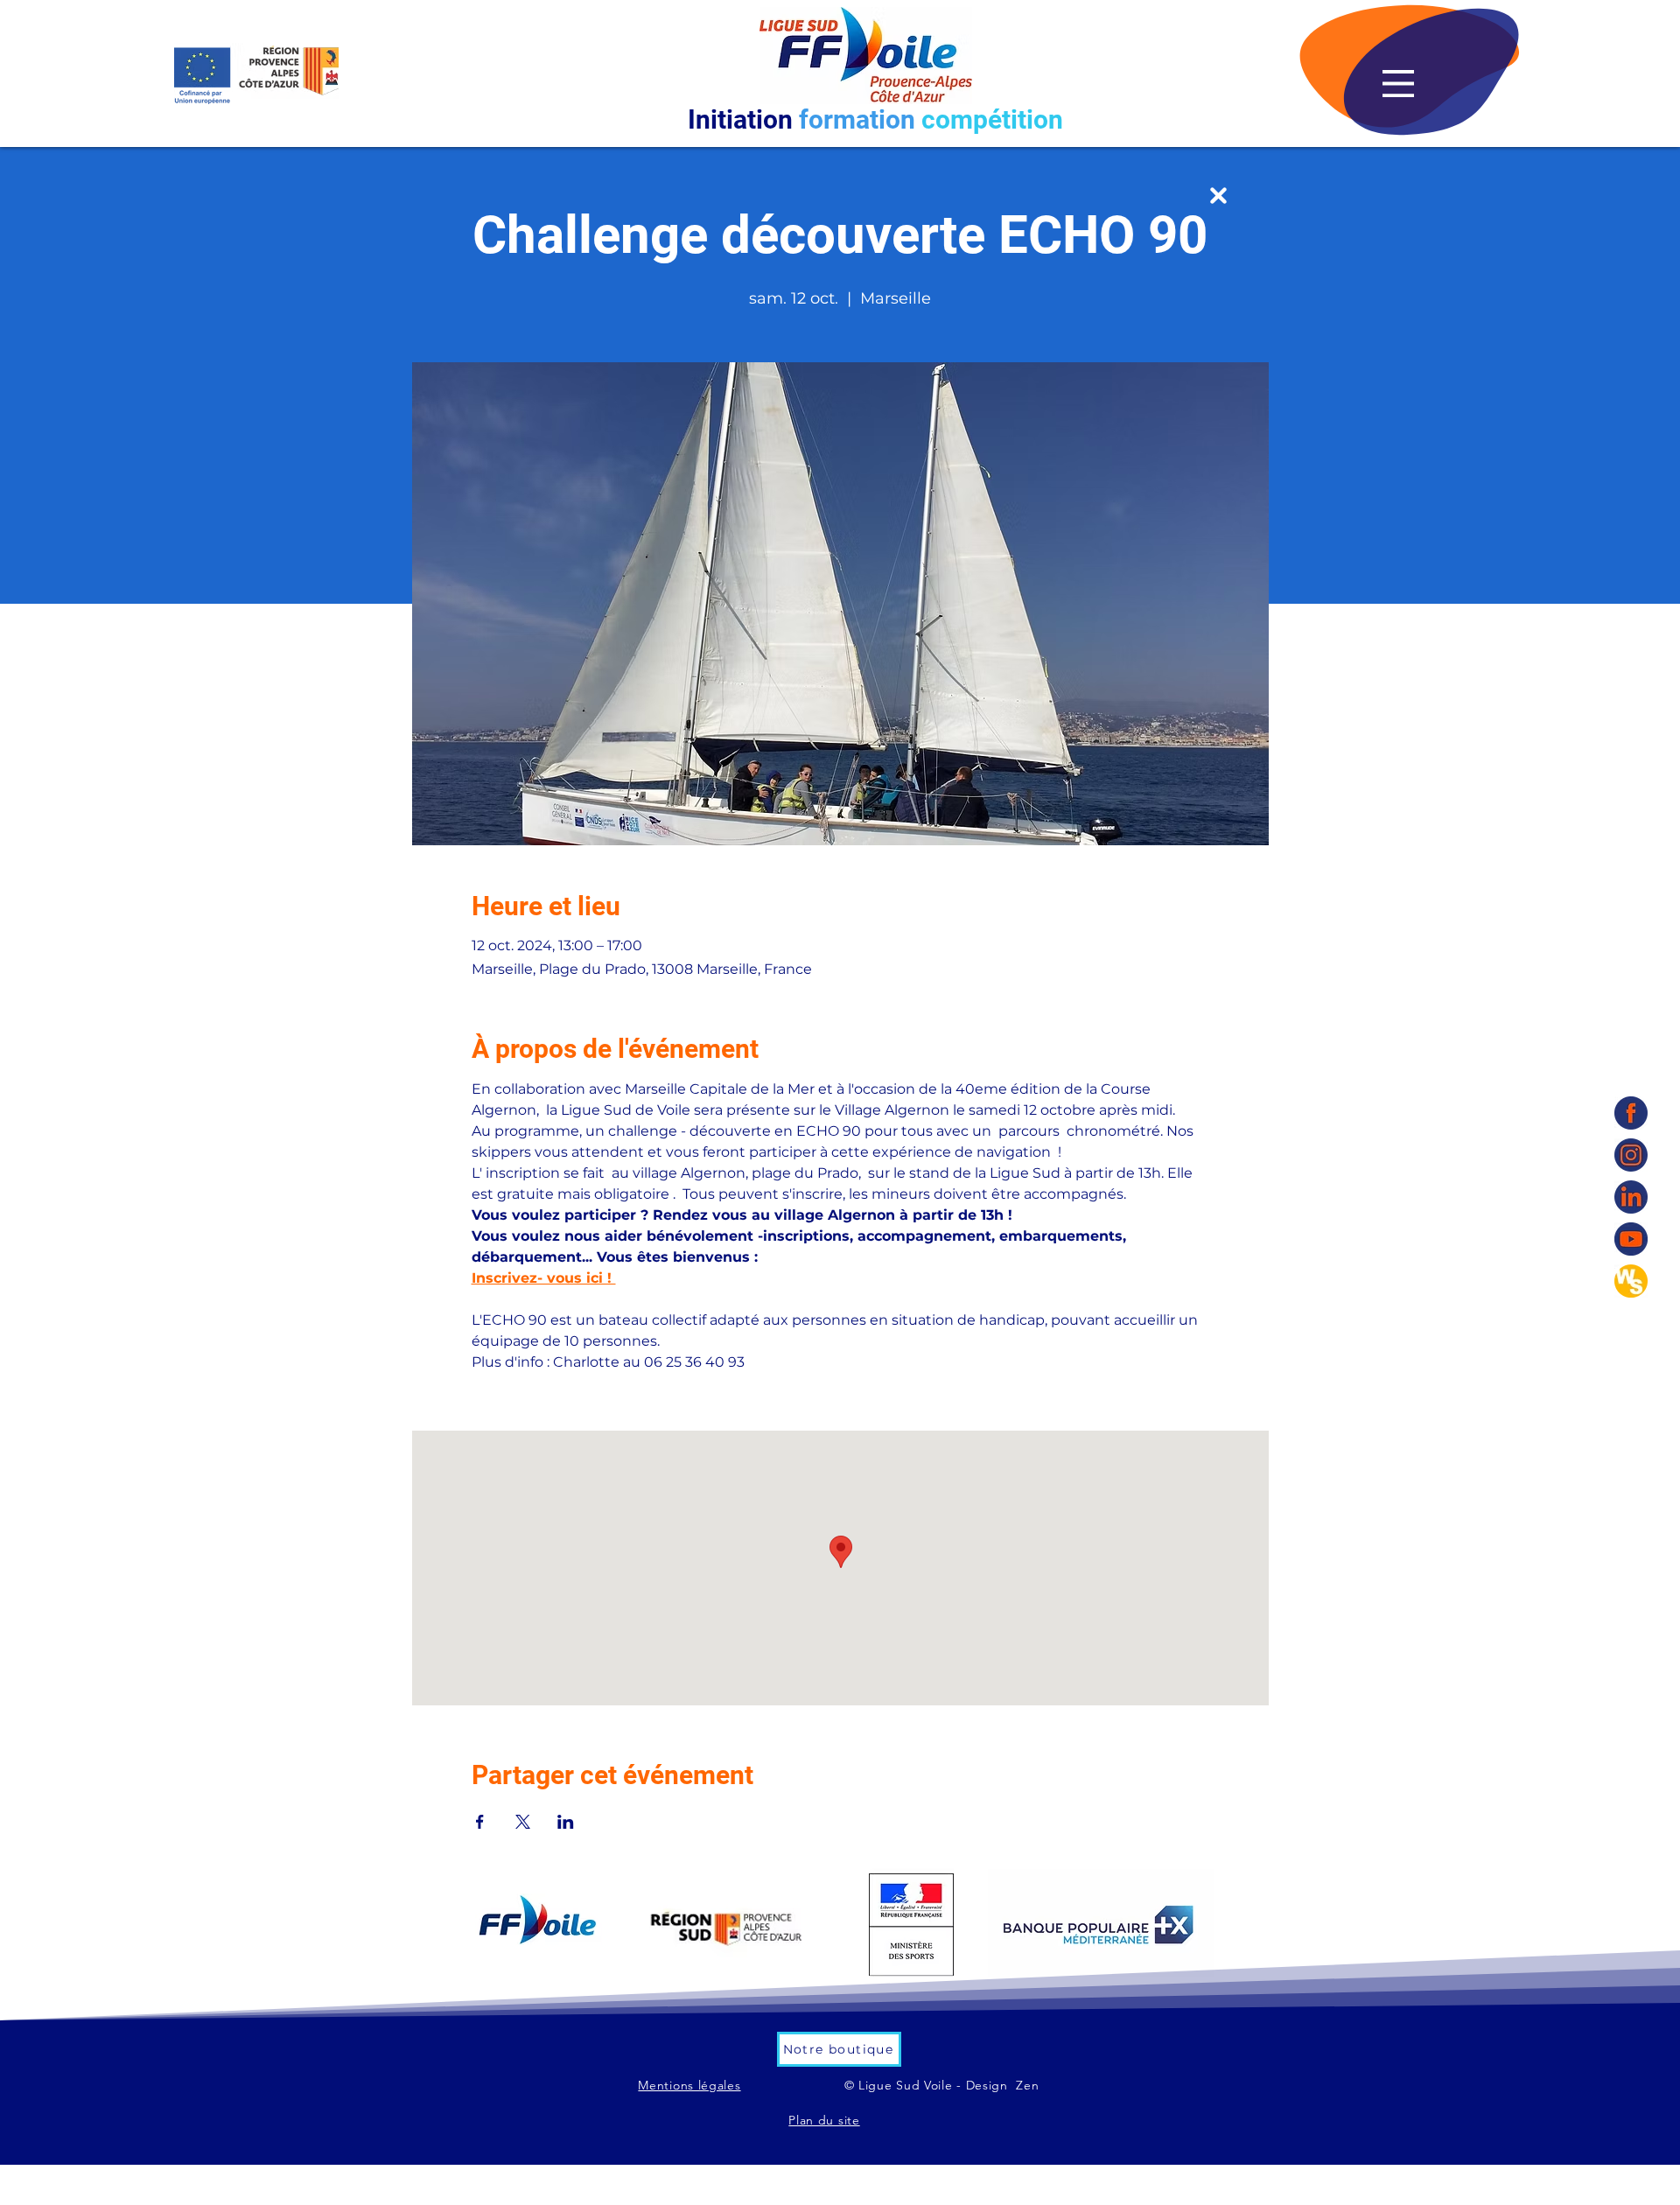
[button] (1398, 84)
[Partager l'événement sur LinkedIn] (566, 1822)
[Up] (1218, 196)
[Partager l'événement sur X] (523, 1822)
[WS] (1631, 1281)
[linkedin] (1631, 1197)
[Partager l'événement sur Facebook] (480, 1822)
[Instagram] (1631, 1155)
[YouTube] (1631, 1239)
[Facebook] (1631, 1113)
